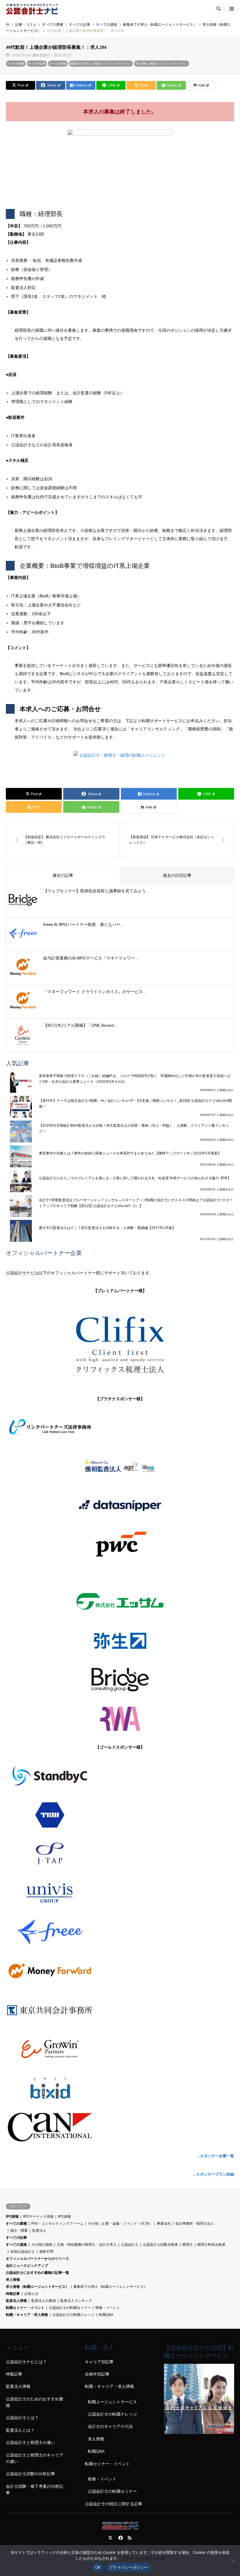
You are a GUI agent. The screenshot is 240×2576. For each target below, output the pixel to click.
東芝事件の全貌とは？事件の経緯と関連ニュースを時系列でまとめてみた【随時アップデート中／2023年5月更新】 (130, 1153)
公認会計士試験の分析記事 (30, 2474)
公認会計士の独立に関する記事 (114, 2504)
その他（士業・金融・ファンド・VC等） (120, 2224)
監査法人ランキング (76, 2301)
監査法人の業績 (44, 2301)
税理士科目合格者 (211, 2245)
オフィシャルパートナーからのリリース (37, 2259)
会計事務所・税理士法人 (195, 2224)
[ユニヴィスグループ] (120, 1893)
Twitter (110, 2538)
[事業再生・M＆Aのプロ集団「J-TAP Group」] (120, 1854)
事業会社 (164, 2224)
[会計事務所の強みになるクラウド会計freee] (120, 1932)
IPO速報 (64, 2217)
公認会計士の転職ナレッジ (73, 2315)
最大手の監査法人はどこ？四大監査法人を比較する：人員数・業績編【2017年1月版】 (107, 1228)
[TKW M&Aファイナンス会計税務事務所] (120, 1815)
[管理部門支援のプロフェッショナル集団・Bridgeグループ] (120, 1680)
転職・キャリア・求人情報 (27, 2315)
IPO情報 (12, 2217)
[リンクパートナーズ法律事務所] (120, 1427)
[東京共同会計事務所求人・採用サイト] (120, 2010)
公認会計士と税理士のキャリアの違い (35, 2458)
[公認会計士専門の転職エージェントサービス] (199, 2432)
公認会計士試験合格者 (160, 2245)
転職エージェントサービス (112, 2402)
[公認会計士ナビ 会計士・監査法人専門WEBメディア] (32, 9)
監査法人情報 (16, 2301)
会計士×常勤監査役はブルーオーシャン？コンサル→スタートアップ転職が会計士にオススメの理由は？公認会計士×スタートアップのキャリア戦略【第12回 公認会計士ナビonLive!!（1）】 (136, 1203)
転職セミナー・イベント (25, 2308)
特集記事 (13, 2294)
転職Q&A (106, 2315)
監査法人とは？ (20, 2430)
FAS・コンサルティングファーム (57, 2224)
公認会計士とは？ (22, 2418)
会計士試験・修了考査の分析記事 (35, 2489)
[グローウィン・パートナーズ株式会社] (120, 2049)
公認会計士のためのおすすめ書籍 (35, 2402)
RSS (130, 2538)
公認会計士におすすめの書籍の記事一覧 (37, 2273)
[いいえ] (233, 2561)
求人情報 (13, 2280)
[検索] (218, 9)
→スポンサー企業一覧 (215, 2156)
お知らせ (31, 2294)
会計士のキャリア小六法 (110, 2426)
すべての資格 (58, 64)
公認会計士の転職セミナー (70, 2308)
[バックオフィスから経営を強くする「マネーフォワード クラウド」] (120, 1971)
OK (98, 2567)
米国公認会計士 (23, 2252)
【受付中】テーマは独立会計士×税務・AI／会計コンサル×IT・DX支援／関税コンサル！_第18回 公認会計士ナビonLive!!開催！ (135, 1104)
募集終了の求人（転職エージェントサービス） (101, 64)
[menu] (231, 9)
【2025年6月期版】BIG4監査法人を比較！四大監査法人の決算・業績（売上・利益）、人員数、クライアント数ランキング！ (134, 1128)
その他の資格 (42, 2245)
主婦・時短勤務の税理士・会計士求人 (87, 2245)
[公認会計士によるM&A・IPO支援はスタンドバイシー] (120, 1776)
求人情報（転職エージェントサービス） (162, 64)
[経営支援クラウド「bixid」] (120, 2088)
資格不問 (46, 2252)
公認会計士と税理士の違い (30, 2442)
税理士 (188, 2245)
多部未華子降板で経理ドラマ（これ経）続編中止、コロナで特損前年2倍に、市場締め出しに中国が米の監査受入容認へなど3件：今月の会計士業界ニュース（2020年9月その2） (135, 1079)
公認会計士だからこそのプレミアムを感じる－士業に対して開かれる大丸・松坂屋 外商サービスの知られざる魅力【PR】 (135, 1178)
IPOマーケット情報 (38, 2217)
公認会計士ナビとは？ (26, 2362)
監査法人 (39, 2231)
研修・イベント (108, 2308)
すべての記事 (37, 64)
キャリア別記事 (99, 2362)
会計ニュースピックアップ (27, 2266)
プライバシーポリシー (141, 2558)
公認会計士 (130, 2245)
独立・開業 (19, 2231)
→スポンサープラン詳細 (213, 2174)
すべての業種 (16, 64)
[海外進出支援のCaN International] (120, 2127)
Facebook (120, 2538)
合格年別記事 (97, 2374)
